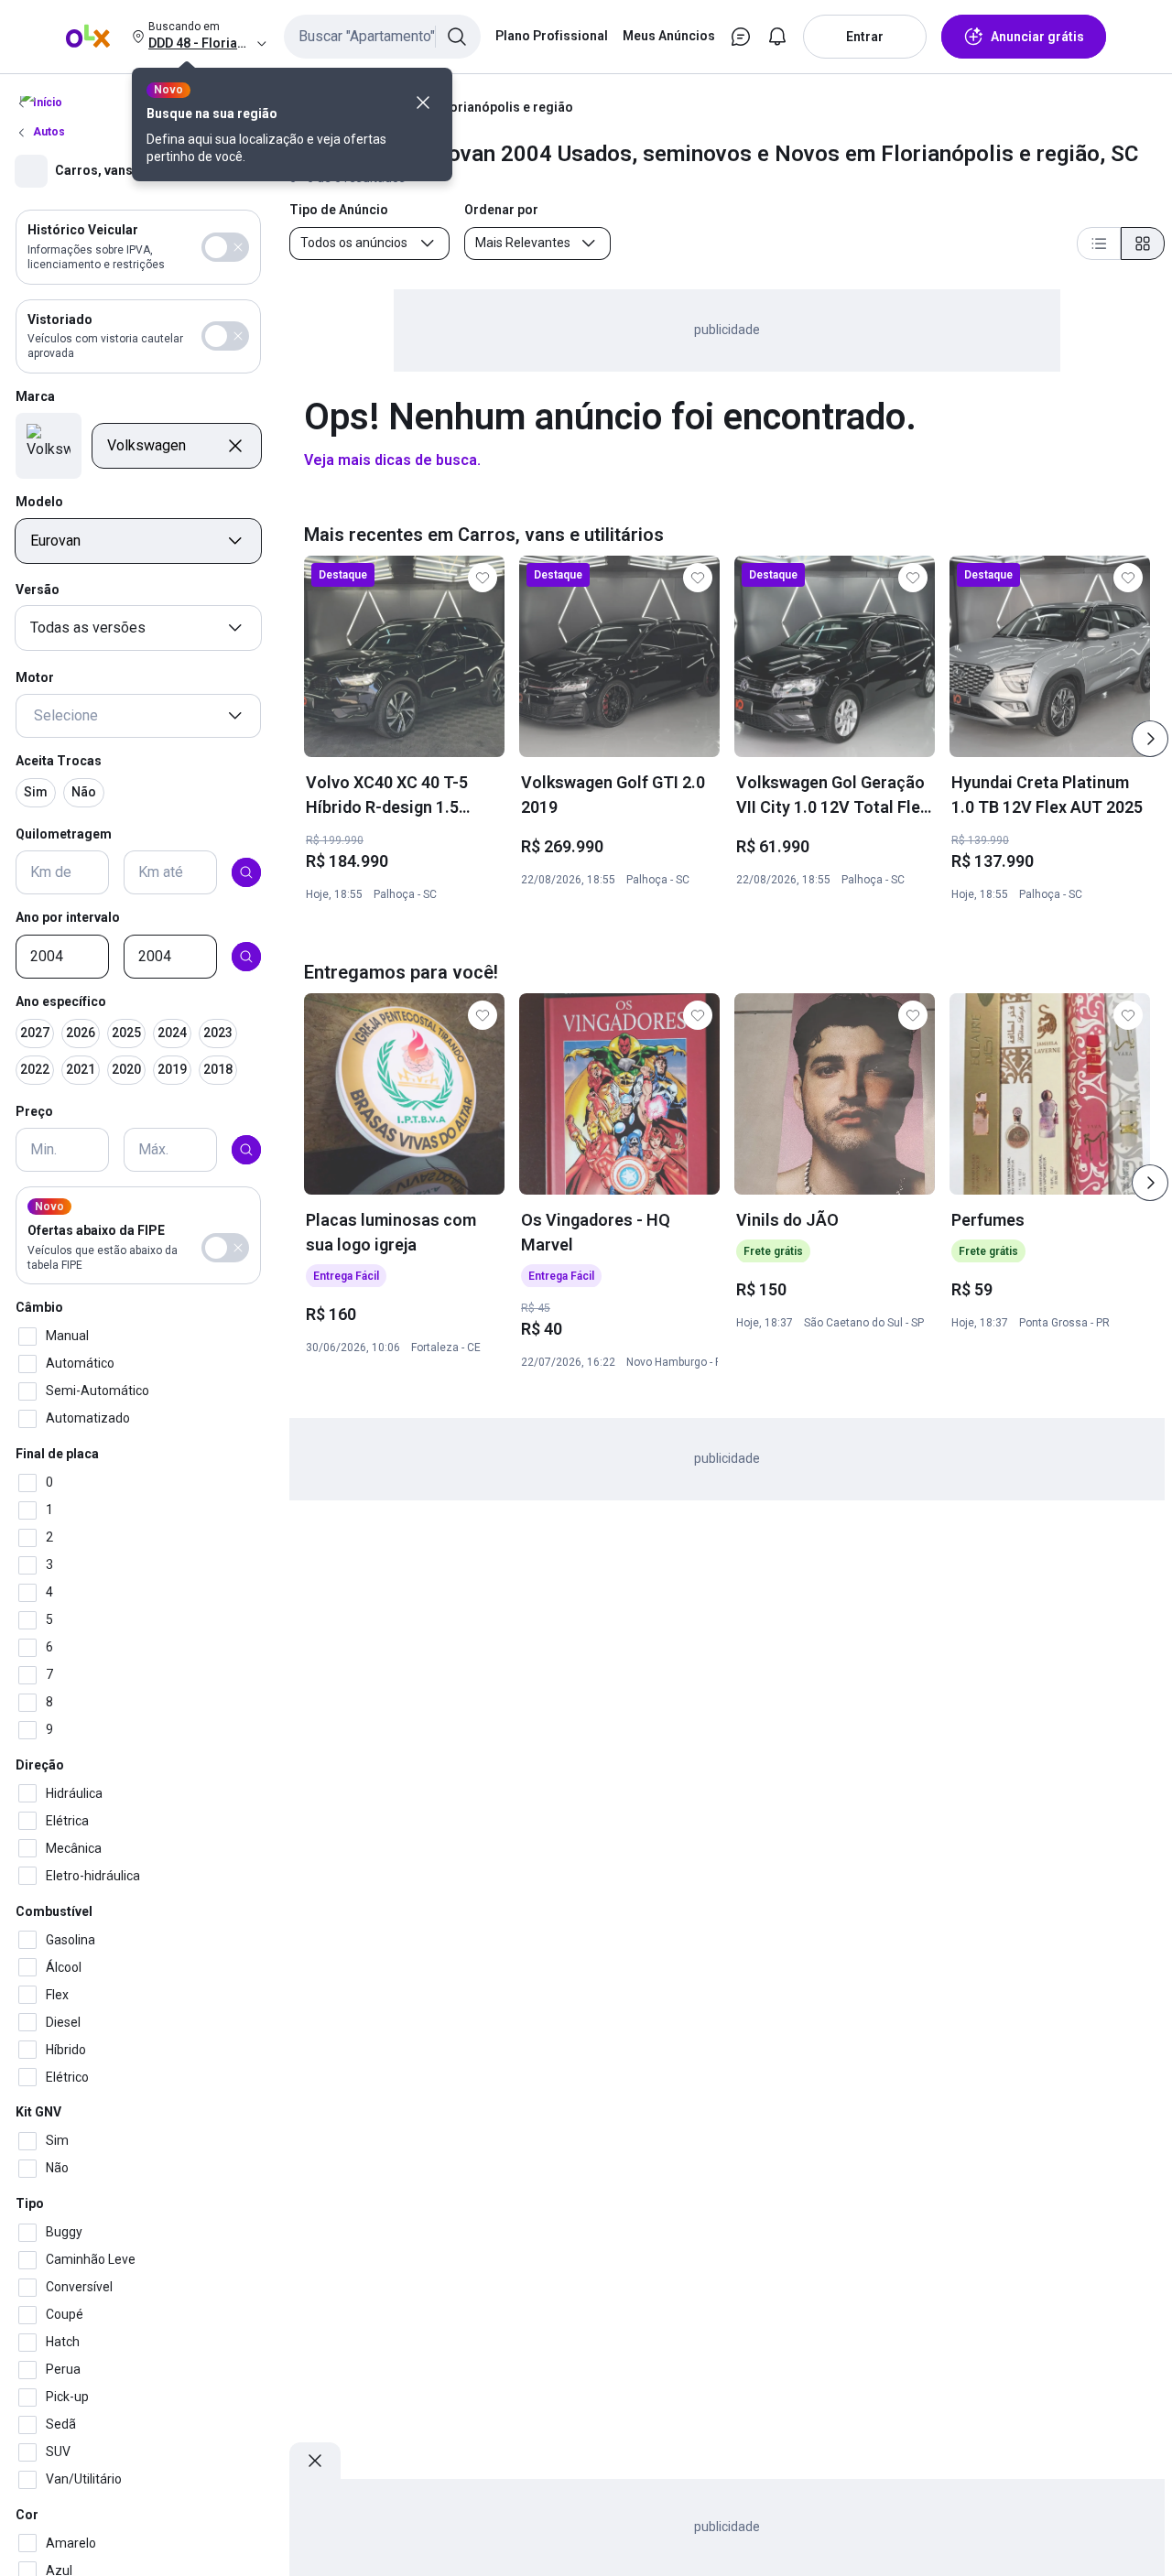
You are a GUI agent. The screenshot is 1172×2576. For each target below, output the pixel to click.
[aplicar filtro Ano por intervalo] (246, 957)
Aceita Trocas (59, 761)
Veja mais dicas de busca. (392, 460)
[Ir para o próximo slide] (1150, 739)
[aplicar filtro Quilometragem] (246, 872)
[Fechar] (423, 103)
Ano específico (61, 1001)
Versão (38, 590)
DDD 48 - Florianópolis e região (479, 107)
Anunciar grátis (1037, 37)
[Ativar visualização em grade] (1143, 244)
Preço (34, 1110)
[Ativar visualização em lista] (1099, 244)
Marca (35, 396)
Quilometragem (64, 833)
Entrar (865, 37)
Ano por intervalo (68, 917)
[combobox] (382, 37)
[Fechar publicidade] (315, 2461)
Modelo (39, 502)
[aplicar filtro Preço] (246, 1150)
